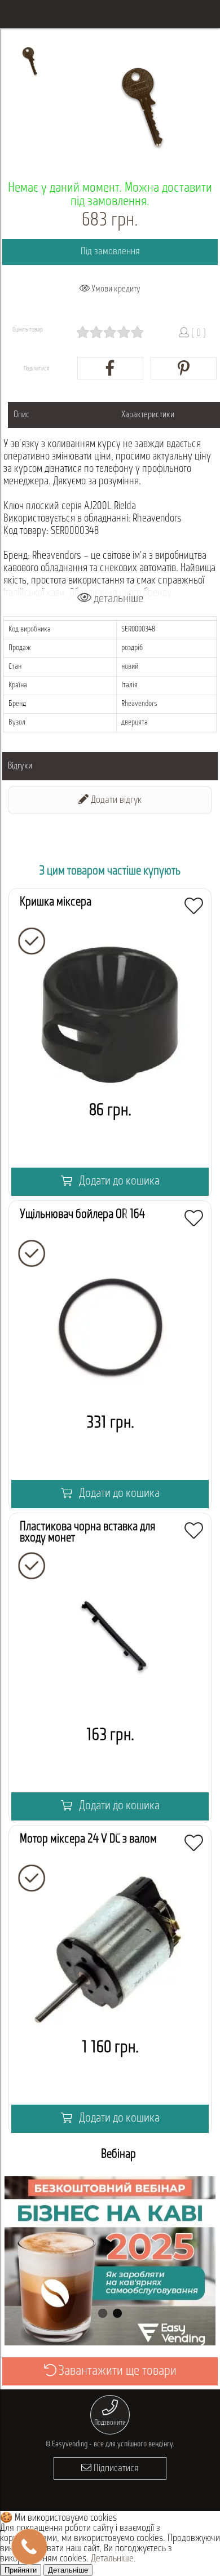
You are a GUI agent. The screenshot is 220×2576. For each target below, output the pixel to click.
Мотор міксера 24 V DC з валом (88, 1839)
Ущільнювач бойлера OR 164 (82, 1215)
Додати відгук (115, 801)
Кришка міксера (56, 902)
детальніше (117, 599)
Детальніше (112, 2559)
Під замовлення (110, 252)
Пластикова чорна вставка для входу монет (87, 1533)
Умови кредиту (115, 289)
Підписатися (115, 2469)
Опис (22, 415)
